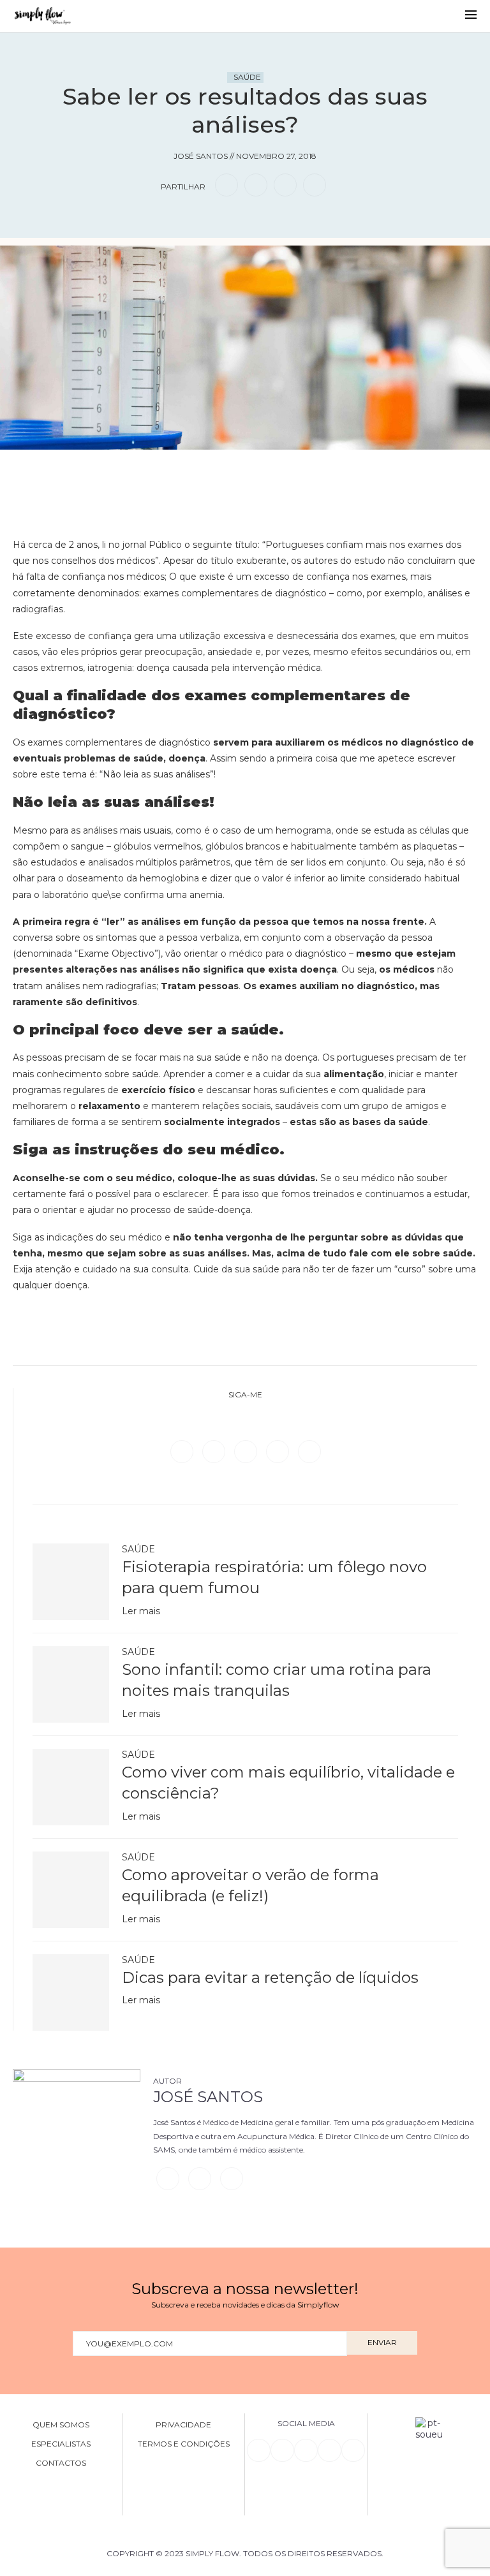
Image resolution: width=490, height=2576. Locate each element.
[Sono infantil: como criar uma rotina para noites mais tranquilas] (71, 1684)
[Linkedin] (279, 1451)
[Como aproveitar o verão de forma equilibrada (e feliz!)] (71, 1890)
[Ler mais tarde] (225, 468)
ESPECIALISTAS (61, 2444)
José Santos (208, 2097)
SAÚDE (247, 77)
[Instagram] (247, 1451)
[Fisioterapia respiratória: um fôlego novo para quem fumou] (71, 1582)
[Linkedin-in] (258, 2450)
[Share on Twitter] (256, 185)
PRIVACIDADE (183, 2425)
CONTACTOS (61, 2463)
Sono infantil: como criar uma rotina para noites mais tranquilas (277, 1680)
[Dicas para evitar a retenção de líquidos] (71, 1992)
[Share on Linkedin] (285, 185)
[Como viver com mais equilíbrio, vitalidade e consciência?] (71, 1787)
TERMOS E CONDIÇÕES (184, 2444)
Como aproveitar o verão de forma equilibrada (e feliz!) (250, 1886)
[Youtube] (309, 1451)
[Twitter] (215, 1451)
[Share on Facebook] (226, 185)
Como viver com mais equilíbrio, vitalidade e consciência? (288, 1783)
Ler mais (141, 1611)
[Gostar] (265, 468)
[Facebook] (183, 1451)
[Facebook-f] (282, 2450)
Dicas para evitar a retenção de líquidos (270, 1977)
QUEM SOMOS (61, 2425)
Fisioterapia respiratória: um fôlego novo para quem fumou (274, 1578)
